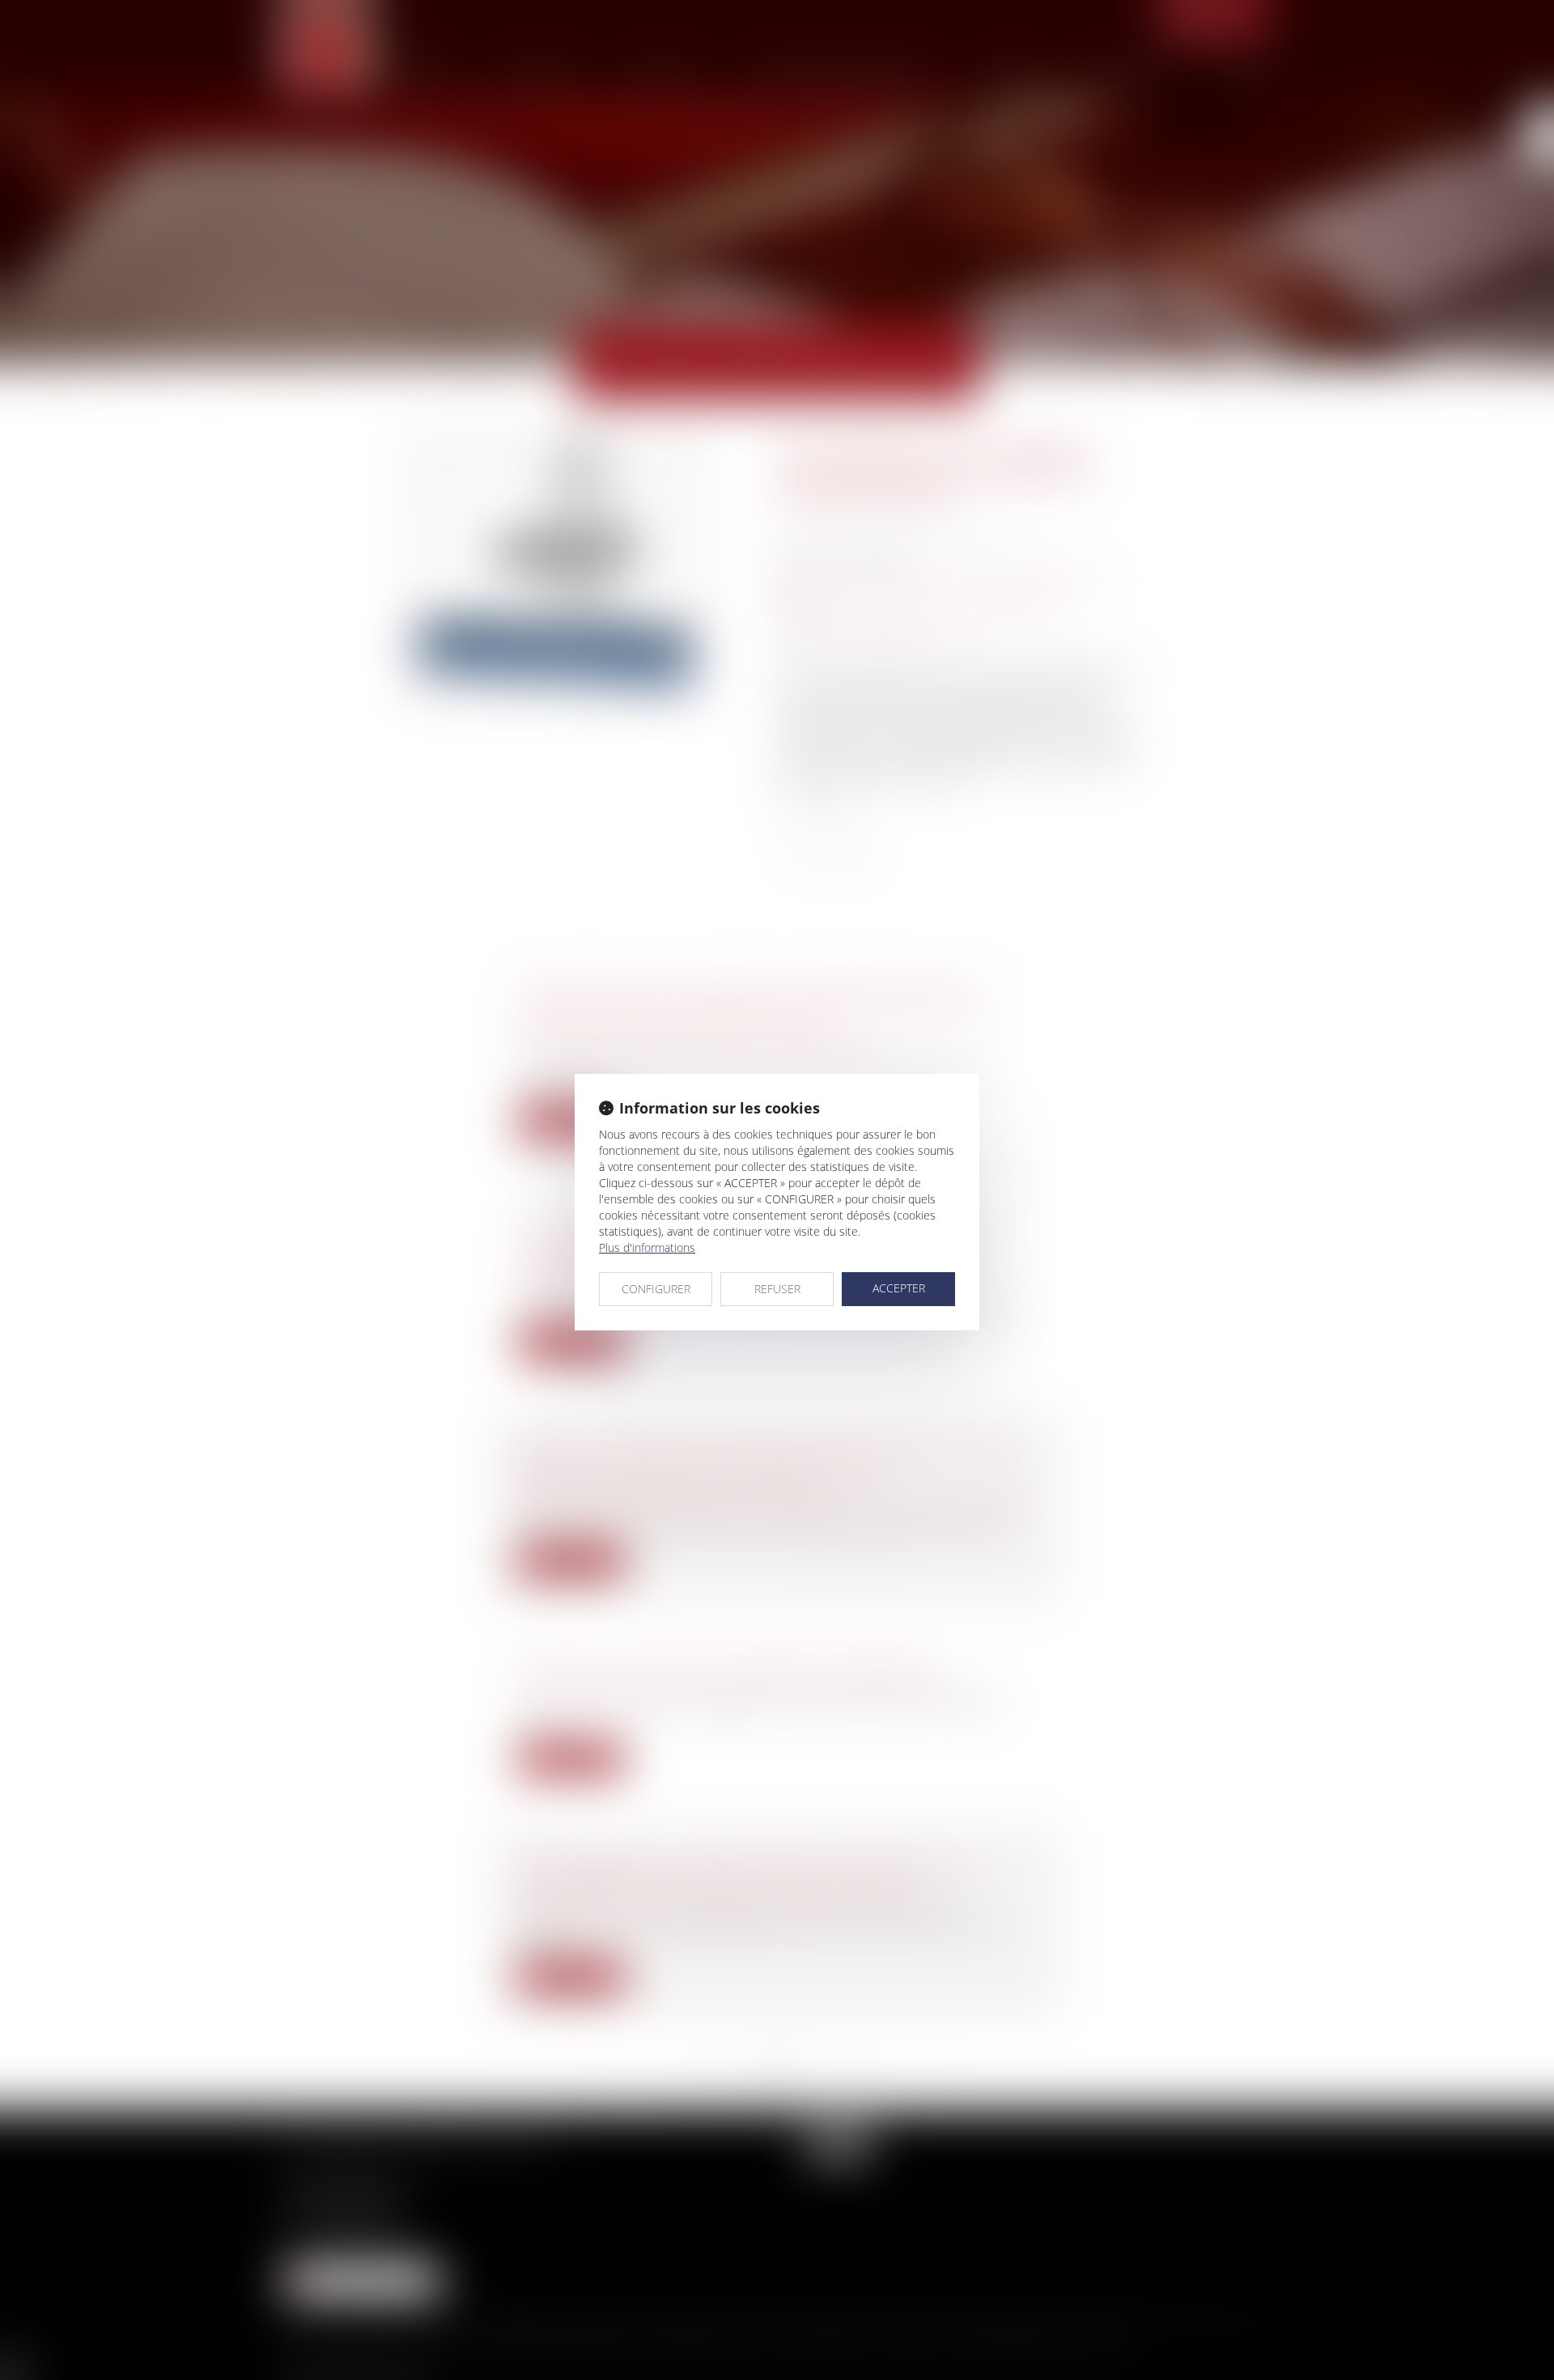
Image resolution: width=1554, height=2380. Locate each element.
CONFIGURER (656, 1289)
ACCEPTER (899, 1288)
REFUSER (777, 1289)
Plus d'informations (647, 1247)
